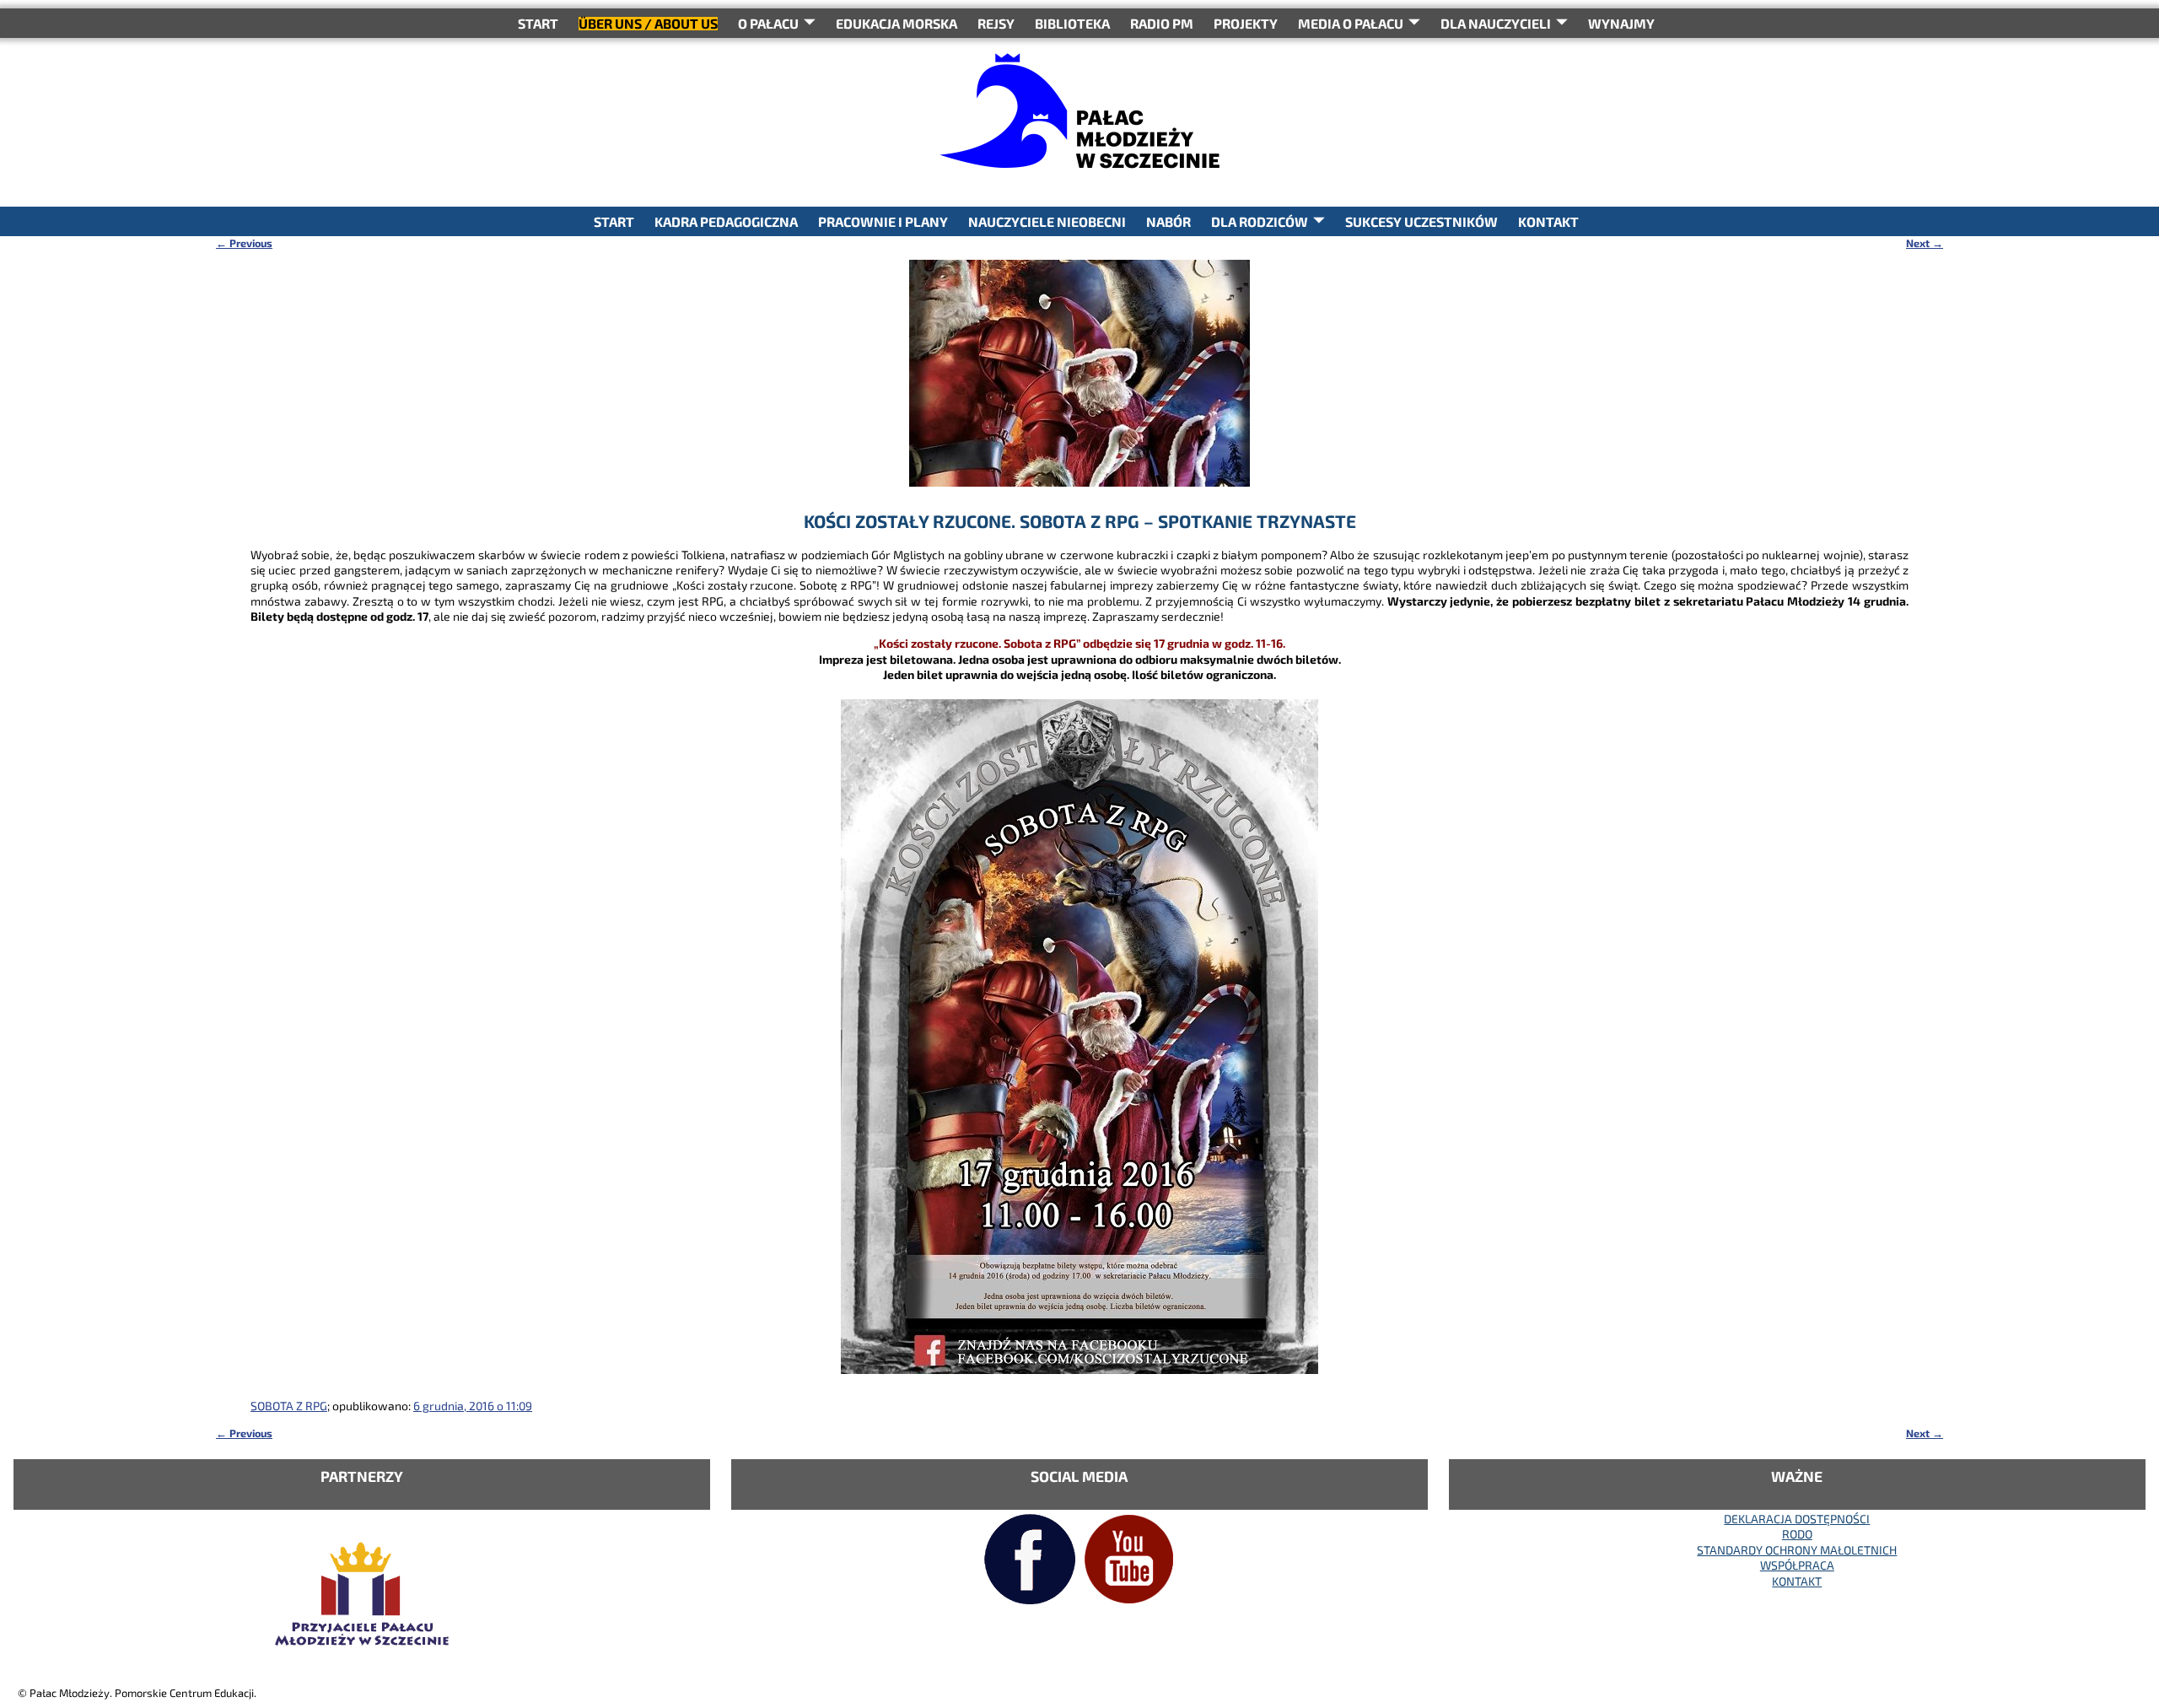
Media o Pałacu (1351, 23)
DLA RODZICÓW (1260, 221)
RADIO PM (1162, 23)
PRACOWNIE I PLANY (883, 221)
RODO (1797, 1534)
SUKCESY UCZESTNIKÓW (1421, 221)
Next (1925, 243)
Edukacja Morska (896, 23)
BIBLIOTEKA (1072, 23)
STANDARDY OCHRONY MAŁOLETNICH (1797, 1550)
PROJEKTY (1246, 23)
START (538, 23)
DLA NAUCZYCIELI (1496, 23)
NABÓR (1168, 221)
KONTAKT (1548, 221)
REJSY (996, 23)
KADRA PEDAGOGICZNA (726, 221)
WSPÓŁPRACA (1797, 1565)
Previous (244, 243)
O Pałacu (768, 23)
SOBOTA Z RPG (289, 1406)
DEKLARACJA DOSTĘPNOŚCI (1797, 1519)
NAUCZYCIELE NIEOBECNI (1047, 221)
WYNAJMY (1621, 23)
